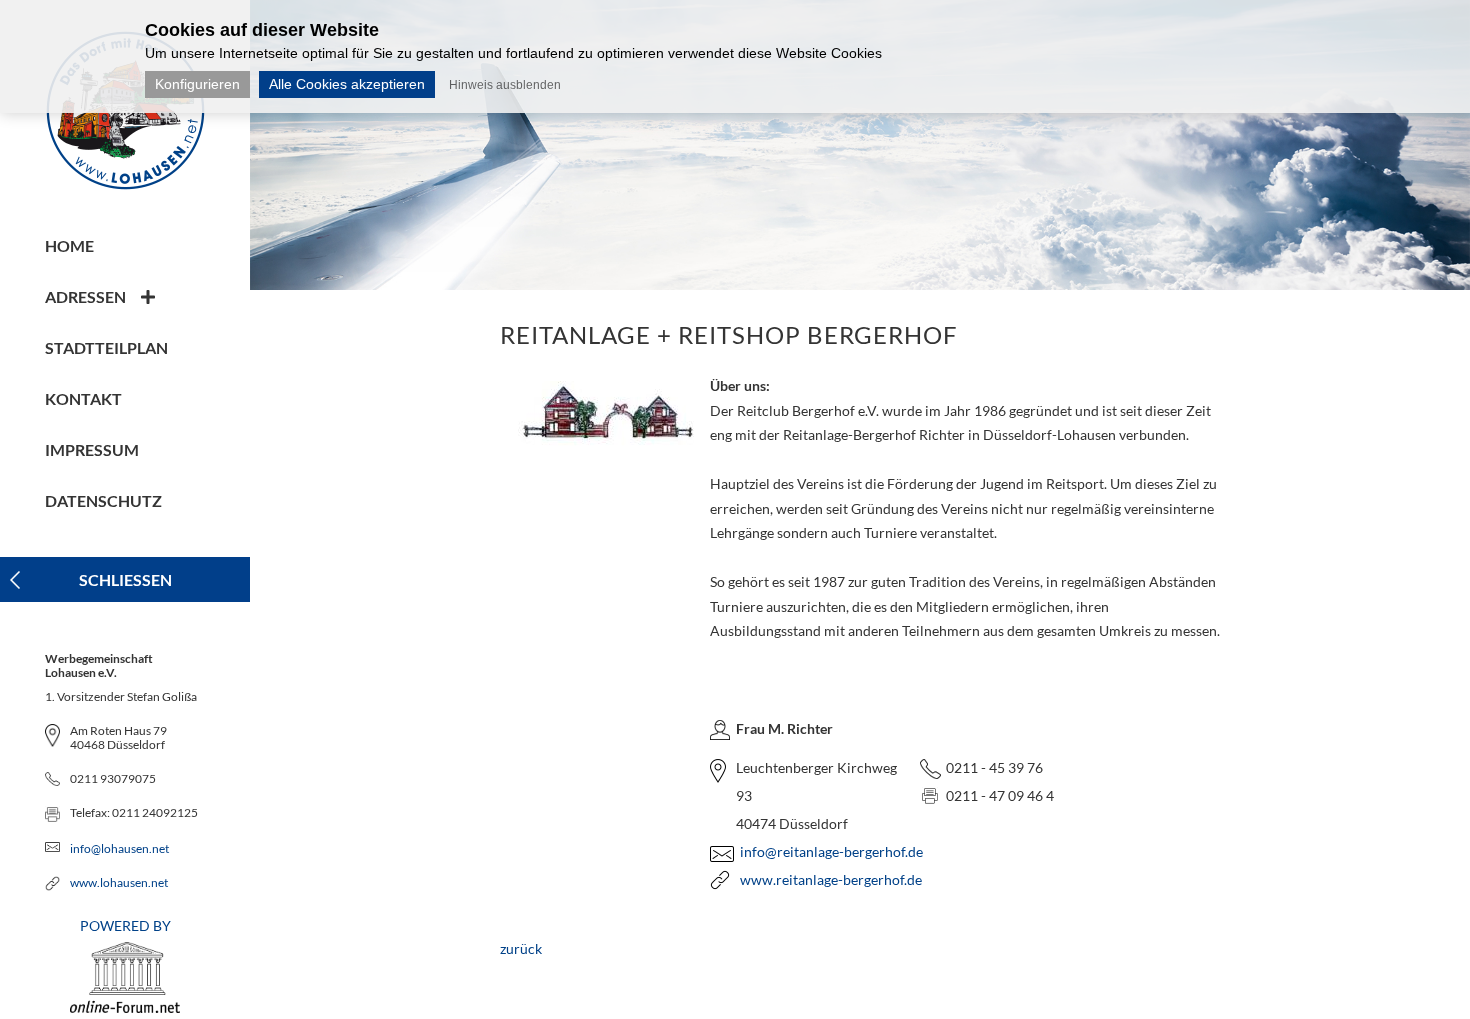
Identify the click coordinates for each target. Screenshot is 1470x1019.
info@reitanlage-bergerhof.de (831, 851)
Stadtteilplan (106, 347)
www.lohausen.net (119, 882)
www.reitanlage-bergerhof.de (831, 879)
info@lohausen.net (119, 848)
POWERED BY (125, 925)
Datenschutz (103, 500)
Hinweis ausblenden (505, 85)
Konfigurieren (197, 84)
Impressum (92, 449)
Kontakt (83, 398)
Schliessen (125, 579)
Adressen (85, 296)
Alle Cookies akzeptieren (347, 84)
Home (69, 245)
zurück (521, 948)
